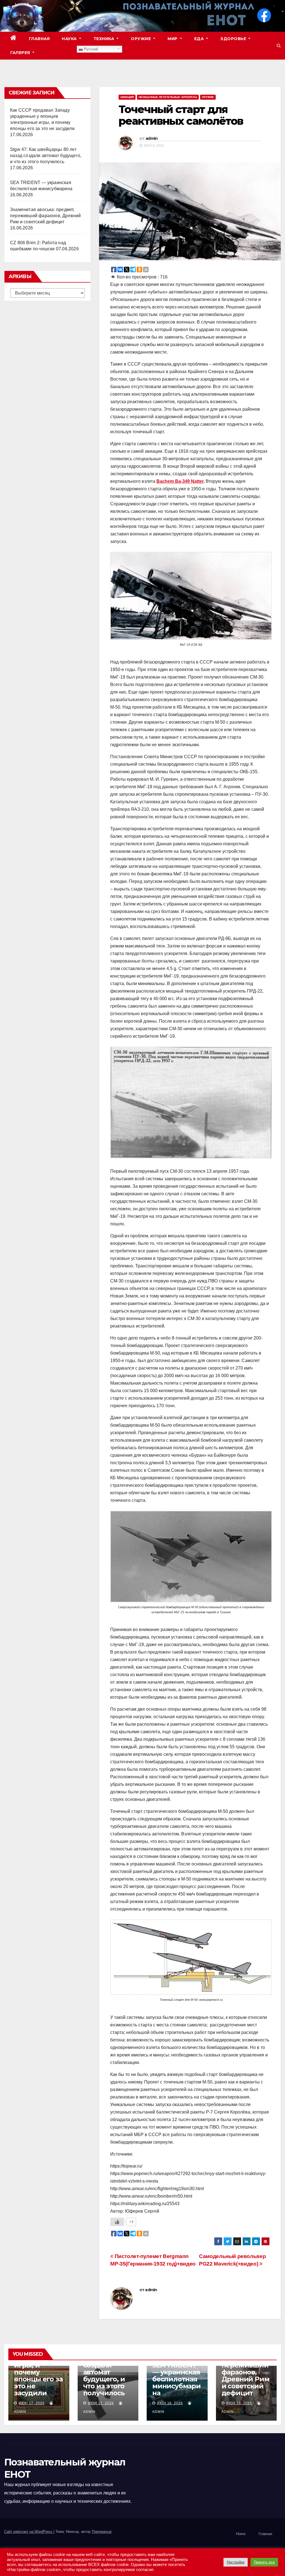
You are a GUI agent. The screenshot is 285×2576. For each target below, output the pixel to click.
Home (241, 2534)
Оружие (142, 39)
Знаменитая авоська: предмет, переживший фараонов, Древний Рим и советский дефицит (46, 216)
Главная (39, 39)
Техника (105, 39)
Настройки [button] (236, 2562)
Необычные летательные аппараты (168, 97)
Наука (70, 39)
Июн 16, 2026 (170, 2403)
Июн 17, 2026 (32, 2403)
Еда (200, 39)
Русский (90, 49)
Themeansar (102, 2532)
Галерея (21, 53)
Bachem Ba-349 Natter (180, 481)
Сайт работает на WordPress (29, 2532)
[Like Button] (117, 2222)
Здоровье (234, 39)
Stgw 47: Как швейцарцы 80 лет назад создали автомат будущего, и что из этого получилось (46, 156)
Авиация (127, 97)
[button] (279, 46)
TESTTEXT (59, 53)
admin (152, 138)
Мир (173, 39)
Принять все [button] (264, 2562)
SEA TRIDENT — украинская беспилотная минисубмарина (176, 2379)
